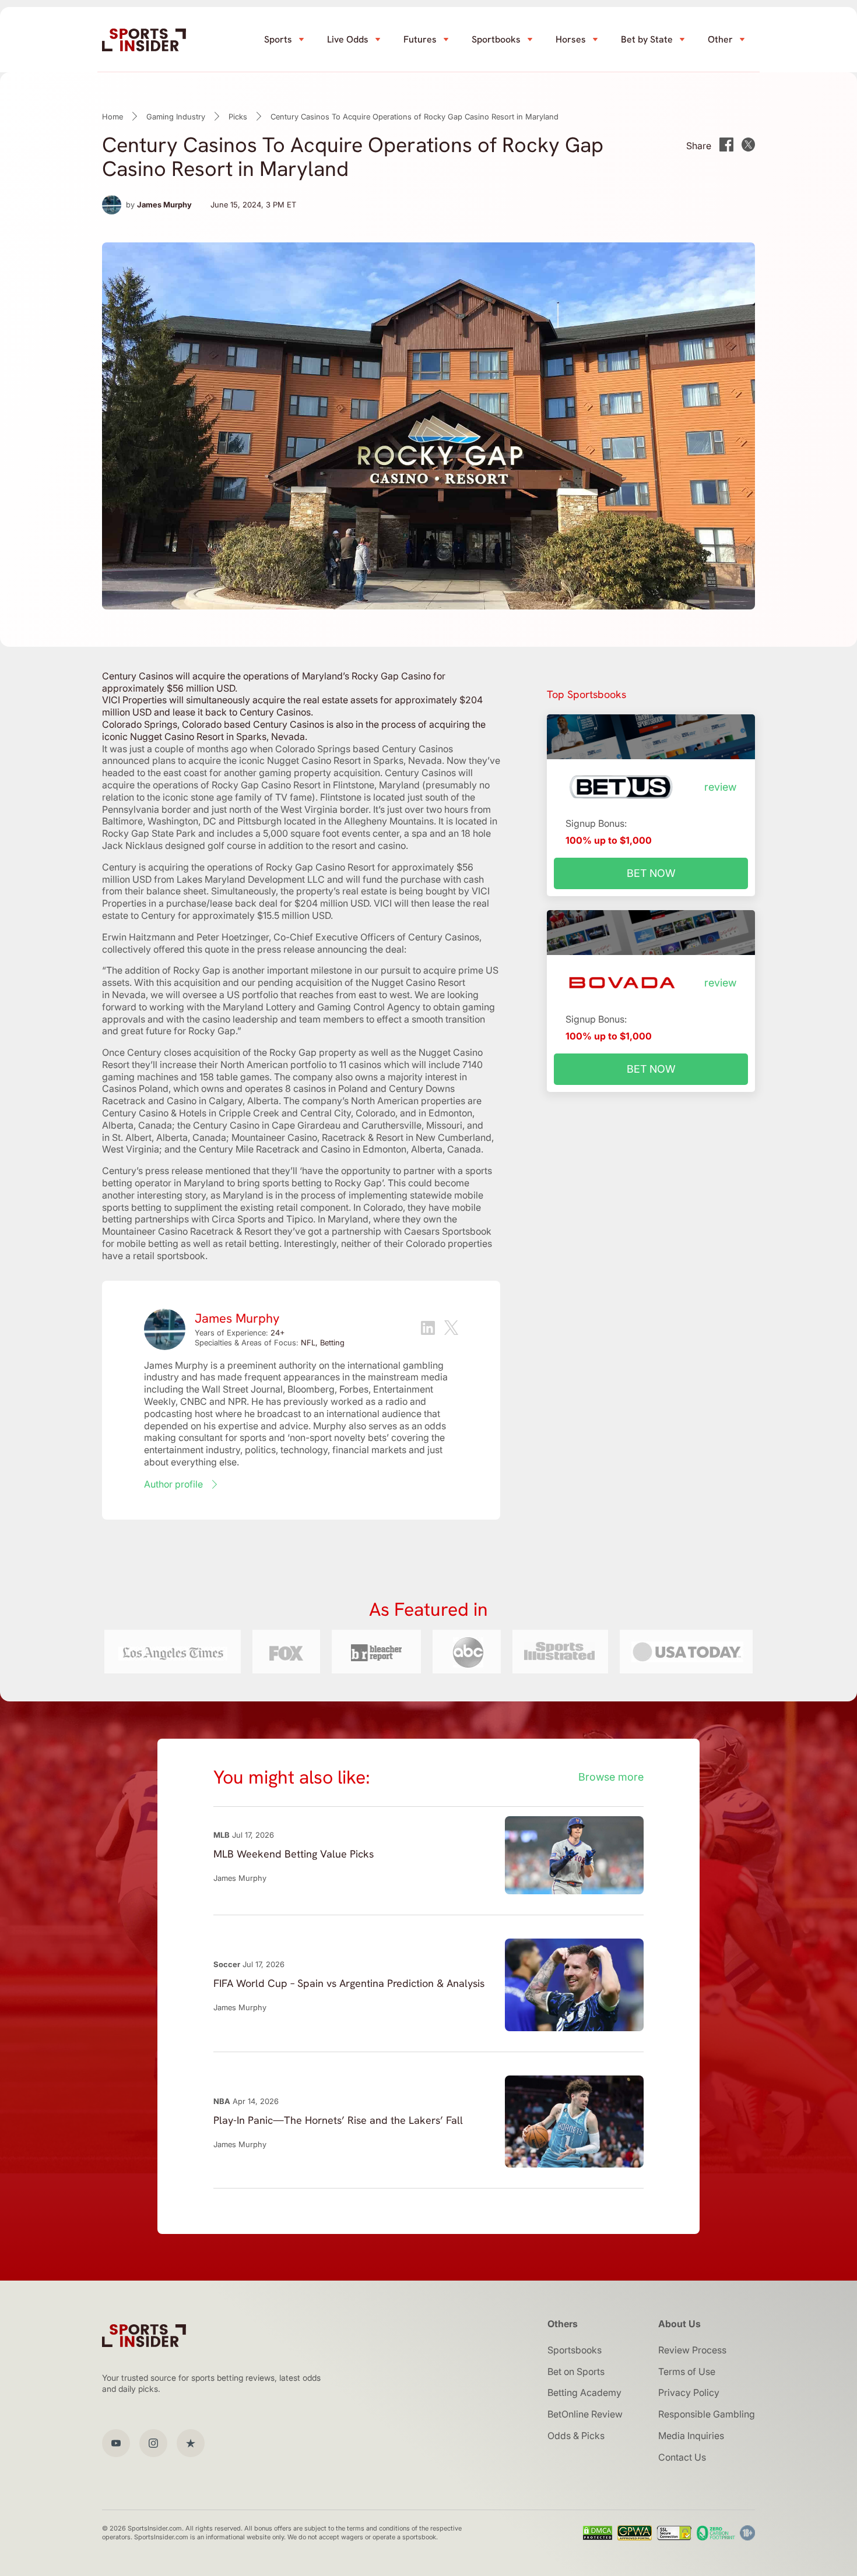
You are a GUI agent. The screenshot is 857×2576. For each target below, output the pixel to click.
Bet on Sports (576, 2371)
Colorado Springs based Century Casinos (364, 749)
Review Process (692, 2350)
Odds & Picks (576, 2436)
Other (720, 39)
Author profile (173, 1484)
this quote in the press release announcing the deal (296, 949)
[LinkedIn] (428, 1329)
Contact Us (682, 2457)
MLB (222, 1835)
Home (113, 117)
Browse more (611, 1777)
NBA (222, 2101)
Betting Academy (584, 2392)
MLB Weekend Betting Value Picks (294, 1854)
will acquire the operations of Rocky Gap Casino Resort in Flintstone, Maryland (287, 779)
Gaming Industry (176, 117)
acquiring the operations (200, 867)
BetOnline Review (585, 2414)
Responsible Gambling (707, 2414)
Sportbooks (496, 39)
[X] (451, 1329)
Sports (278, 39)
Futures (420, 39)
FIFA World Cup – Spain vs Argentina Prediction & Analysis (349, 1983)
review (720, 787)
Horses (571, 39)
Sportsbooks (575, 2350)
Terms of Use (687, 2371)
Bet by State (647, 39)
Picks (238, 117)
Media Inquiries (691, 2436)
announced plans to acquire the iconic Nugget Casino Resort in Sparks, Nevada (272, 760)
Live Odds (348, 39)
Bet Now (651, 873)
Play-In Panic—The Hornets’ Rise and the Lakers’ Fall (338, 2120)
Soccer (227, 1964)
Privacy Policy (689, 2392)
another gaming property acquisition (302, 773)
